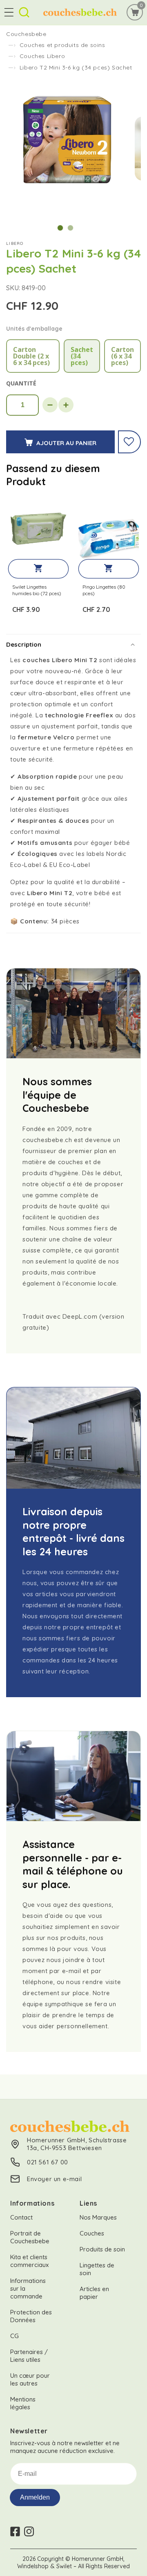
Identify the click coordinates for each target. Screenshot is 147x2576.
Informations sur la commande (28, 2288)
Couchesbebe (26, 34)
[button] (9, 12)
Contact (21, 2217)
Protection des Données (31, 2316)
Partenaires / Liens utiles (29, 2356)
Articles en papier (94, 2293)
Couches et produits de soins (62, 45)
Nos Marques (98, 2217)
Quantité (21, 383)
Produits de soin (102, 2249)
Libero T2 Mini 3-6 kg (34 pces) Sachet (76, 67)
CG (14, 2336)
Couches (92, 2233)
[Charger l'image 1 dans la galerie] (60, 228)
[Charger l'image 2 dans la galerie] (70, 228)
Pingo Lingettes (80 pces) (104, 590)
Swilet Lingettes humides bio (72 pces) (37, 590)
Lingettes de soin (97, 2269)
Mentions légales (23, 2403)
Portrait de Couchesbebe (30, 2237)
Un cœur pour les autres (30, 2379)
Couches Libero (42, 56)
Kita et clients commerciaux (29, 2261)
